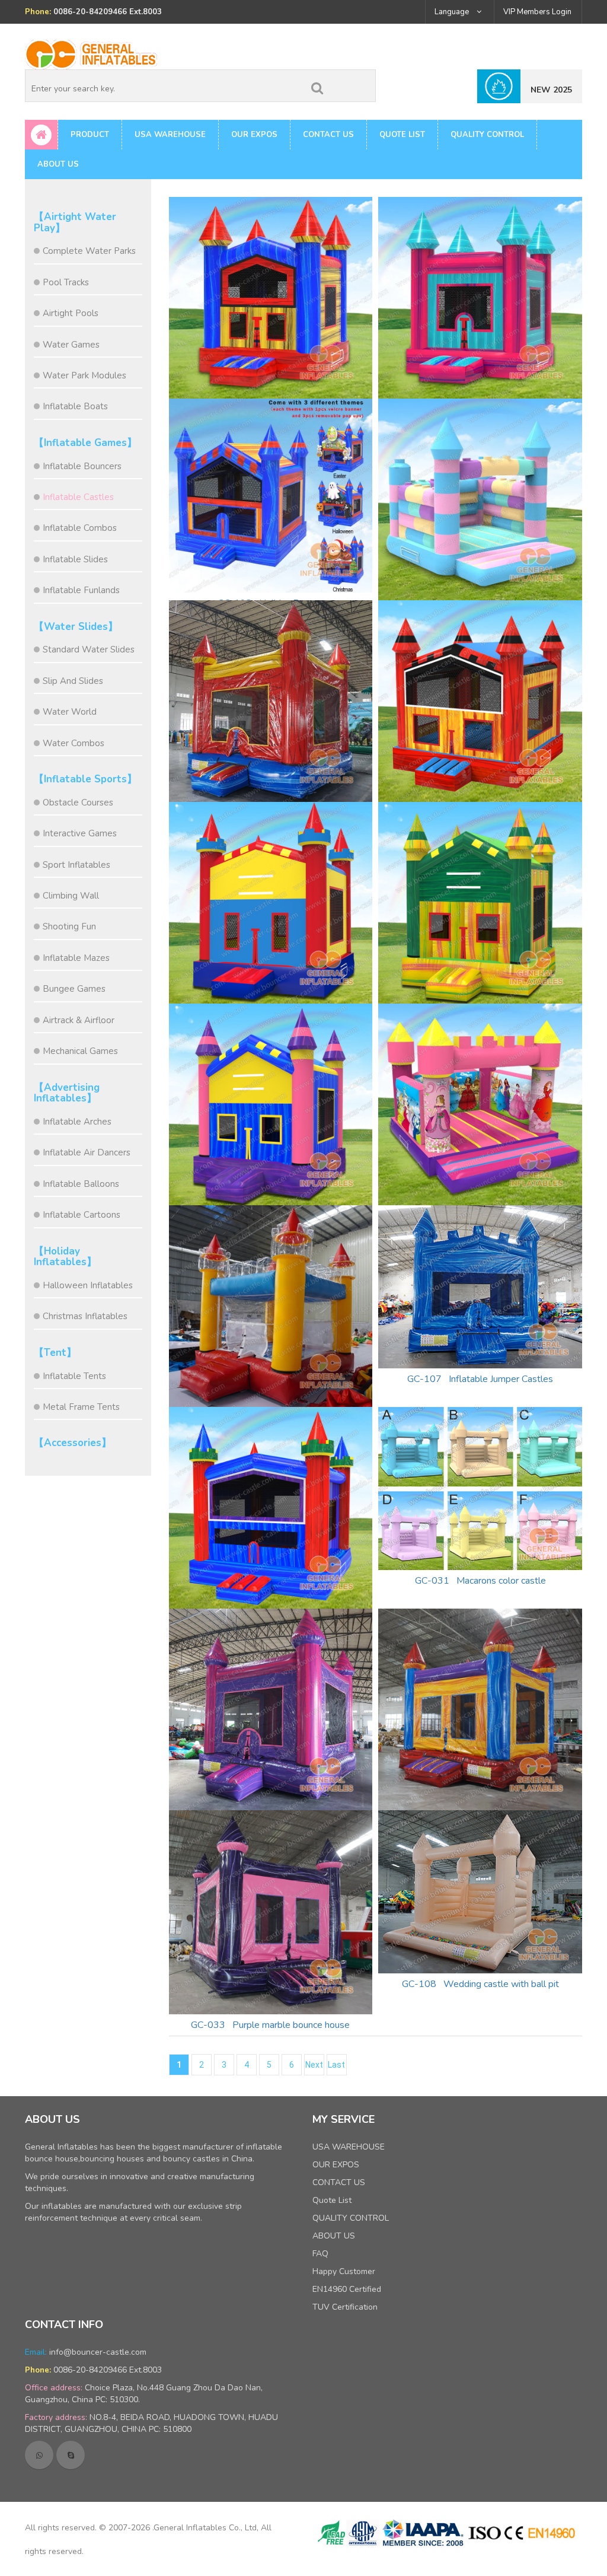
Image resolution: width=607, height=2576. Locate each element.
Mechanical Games (80, 1051)
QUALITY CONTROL (487, 135)
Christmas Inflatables (85, 1316)
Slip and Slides (73, 681)
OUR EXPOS (254, 135)
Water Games (71, 345)
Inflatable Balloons (81, 1184)
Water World (70, 712)
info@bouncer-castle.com (98, 2352)
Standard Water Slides (89, 649)
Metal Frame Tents (81, 1407)
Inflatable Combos (80, 528)
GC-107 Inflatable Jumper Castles (480, 1379)
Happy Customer (344, 2271)
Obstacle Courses (78, 803)
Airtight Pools (71, 313)
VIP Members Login (537, 12)
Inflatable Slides (75, 559)
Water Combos (74, 743)
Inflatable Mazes (76, 958)
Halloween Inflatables (88, 1285)
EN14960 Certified (347, 2289)
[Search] (317, 86)
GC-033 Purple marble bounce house (270, 2025)
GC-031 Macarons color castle (480, 1581)
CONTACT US (328, 135)
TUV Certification (345, 2307)
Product (90, 135)
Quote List (402, 135)
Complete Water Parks (89, 251)
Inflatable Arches (77, 1122)
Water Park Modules (84, 375)
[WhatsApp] (39, 2455)
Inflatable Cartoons (82, 1215)
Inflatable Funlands (81, 590)
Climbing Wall (71, 896)
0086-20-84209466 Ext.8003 (108, 2370)
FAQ (320, 2254)
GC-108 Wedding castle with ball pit (480, 1984)
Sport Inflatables (76, 865)
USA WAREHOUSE (170, 135)
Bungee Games (74, 989)
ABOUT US (58, 164)
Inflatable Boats (75, 406)
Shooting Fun (69, 926)
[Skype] (71, 2455)
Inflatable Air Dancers (87, 1152)
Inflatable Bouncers (82, 466)
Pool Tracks (66, 282)
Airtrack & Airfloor (79, 1020)
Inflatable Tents (74, 1376)
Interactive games (80, 833)
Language (453, 12)
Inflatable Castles (78, 497)
